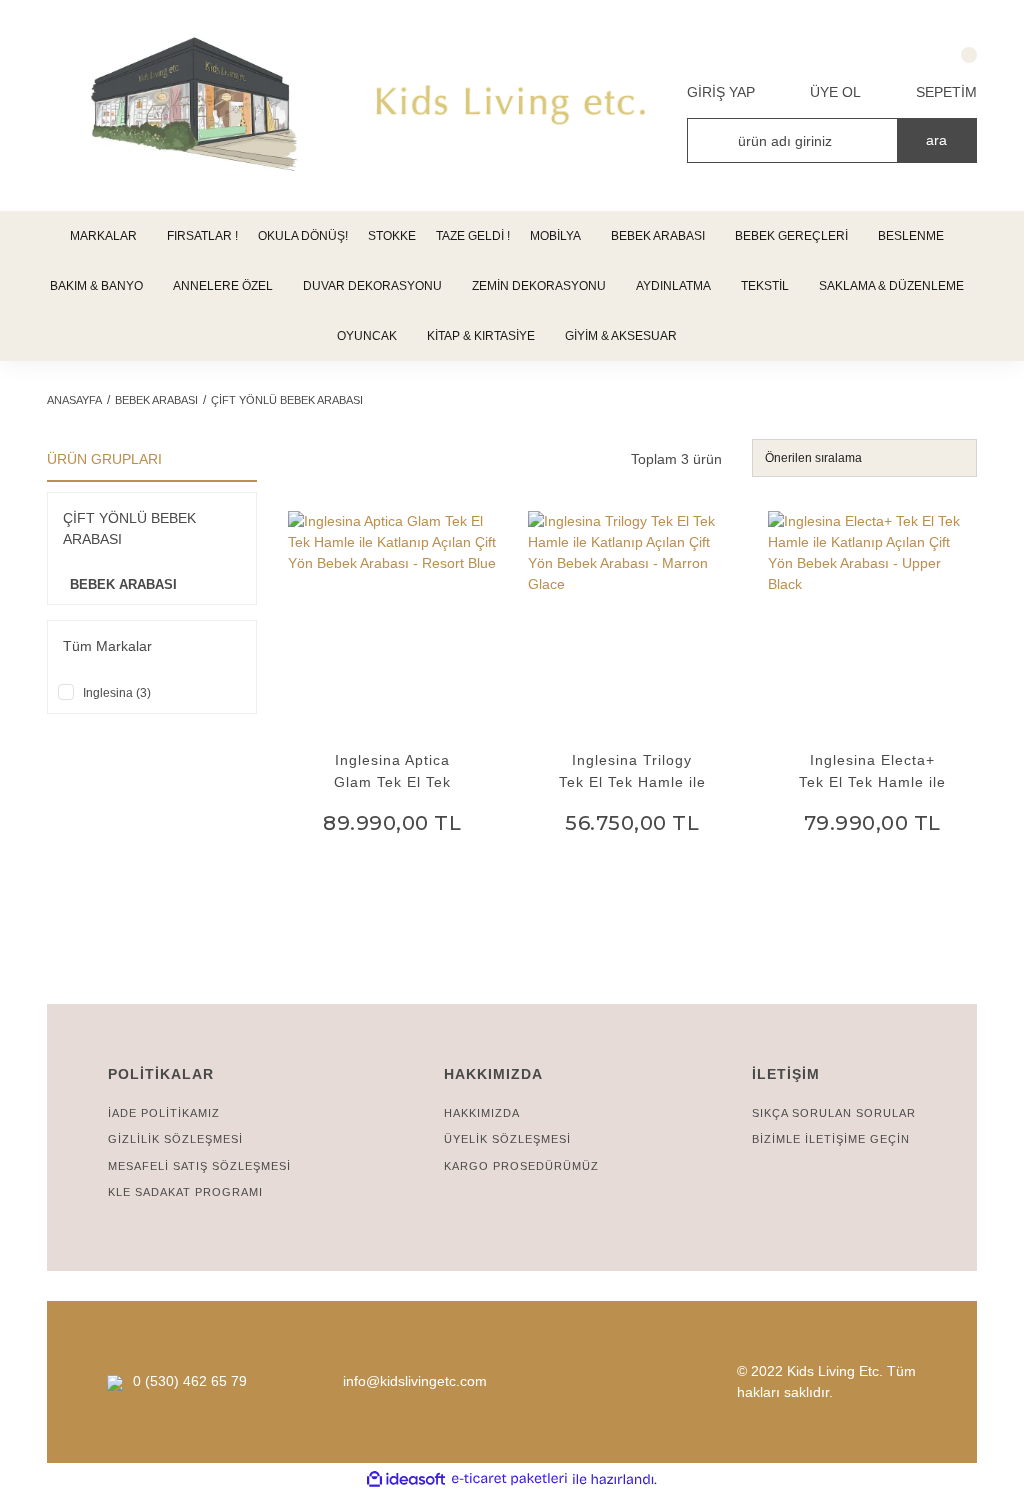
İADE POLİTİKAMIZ (164, 1113)
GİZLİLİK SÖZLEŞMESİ (175, 1139)
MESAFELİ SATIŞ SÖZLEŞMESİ (199, 1166)
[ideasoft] (406, 1479)
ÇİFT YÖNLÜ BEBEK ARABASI (287, 400)
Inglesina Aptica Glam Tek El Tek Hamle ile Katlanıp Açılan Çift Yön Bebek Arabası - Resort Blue (392, 772)
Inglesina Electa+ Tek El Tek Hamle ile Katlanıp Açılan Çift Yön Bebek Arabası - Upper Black (872, 772)
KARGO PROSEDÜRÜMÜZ (521, 1166)
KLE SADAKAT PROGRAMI (185, 1192)
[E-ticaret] (509, 1479)
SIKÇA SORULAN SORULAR (834, 1113)
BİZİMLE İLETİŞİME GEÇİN (831, 1139)
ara (936, 140)
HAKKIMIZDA (482, 1113)
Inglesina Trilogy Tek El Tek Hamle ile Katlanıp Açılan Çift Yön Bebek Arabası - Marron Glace (632, 772)
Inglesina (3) (117, 693)
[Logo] (512, 105)
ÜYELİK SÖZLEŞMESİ (507, 1139)
